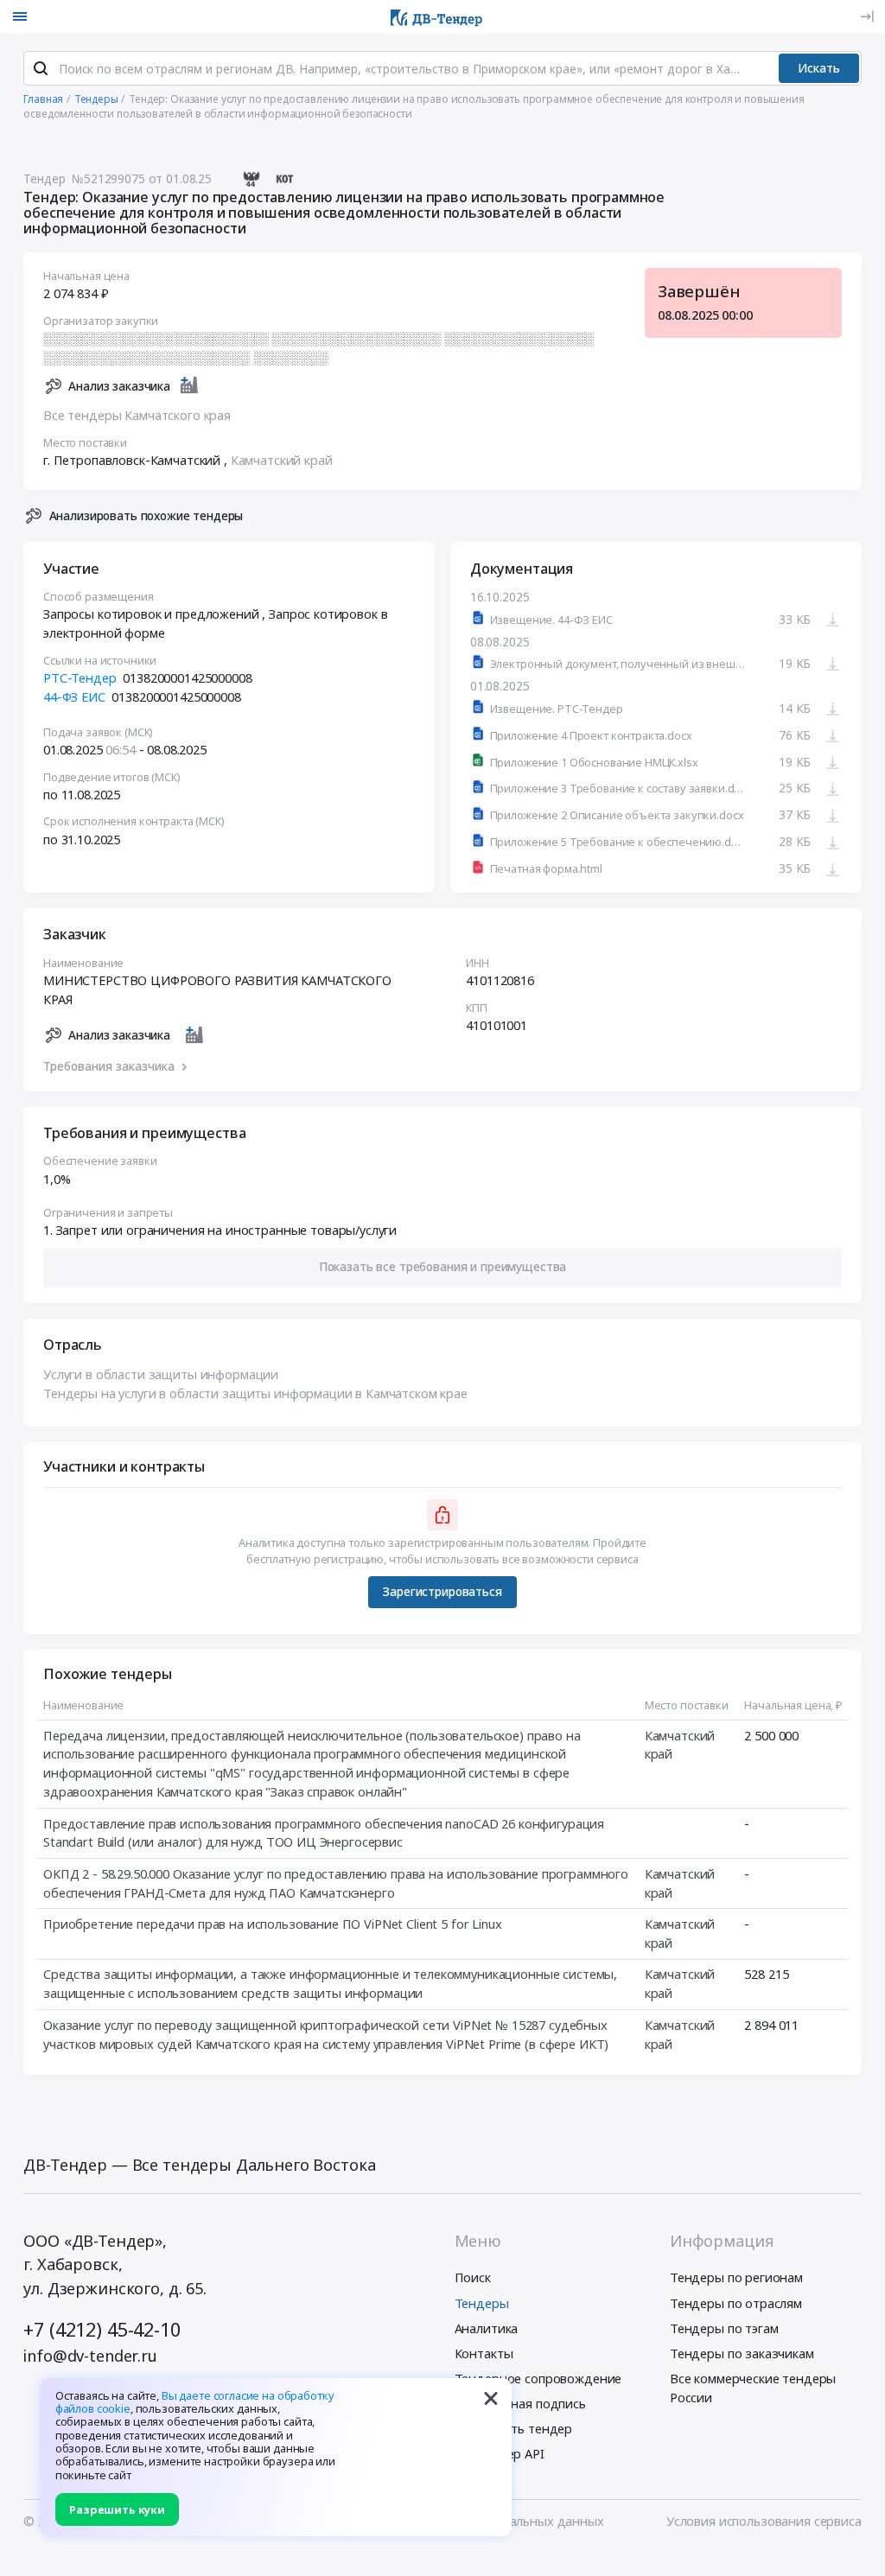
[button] (442, 1268)
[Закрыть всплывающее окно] (491, 2399)
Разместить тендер (514, 2428)
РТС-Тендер (80, 677)
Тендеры (482, 2303)
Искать (819, 68)
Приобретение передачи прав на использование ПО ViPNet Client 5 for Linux (273, 1924)
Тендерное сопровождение (538, 2378)
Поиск (473, 2277)
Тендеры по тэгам (724, 2328)
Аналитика (487, 2328)
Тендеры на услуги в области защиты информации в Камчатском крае (255, 1393)
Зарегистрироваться (442, 1591)
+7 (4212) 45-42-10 (102, 2329)
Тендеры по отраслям (736, 2303)
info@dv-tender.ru (90, 2356)
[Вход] (867, 16)
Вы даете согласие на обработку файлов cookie (195, 2402)
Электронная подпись (520, 2403)
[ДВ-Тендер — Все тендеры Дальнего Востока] (437, 16)
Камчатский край (282, 460)
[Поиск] (41, 68)
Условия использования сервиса (764, 2521)
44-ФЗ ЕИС (74, 696)
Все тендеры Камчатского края (137, 415)
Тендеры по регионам (736, 2277)
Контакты (484, 2353)
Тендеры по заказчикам (742, 2353)
